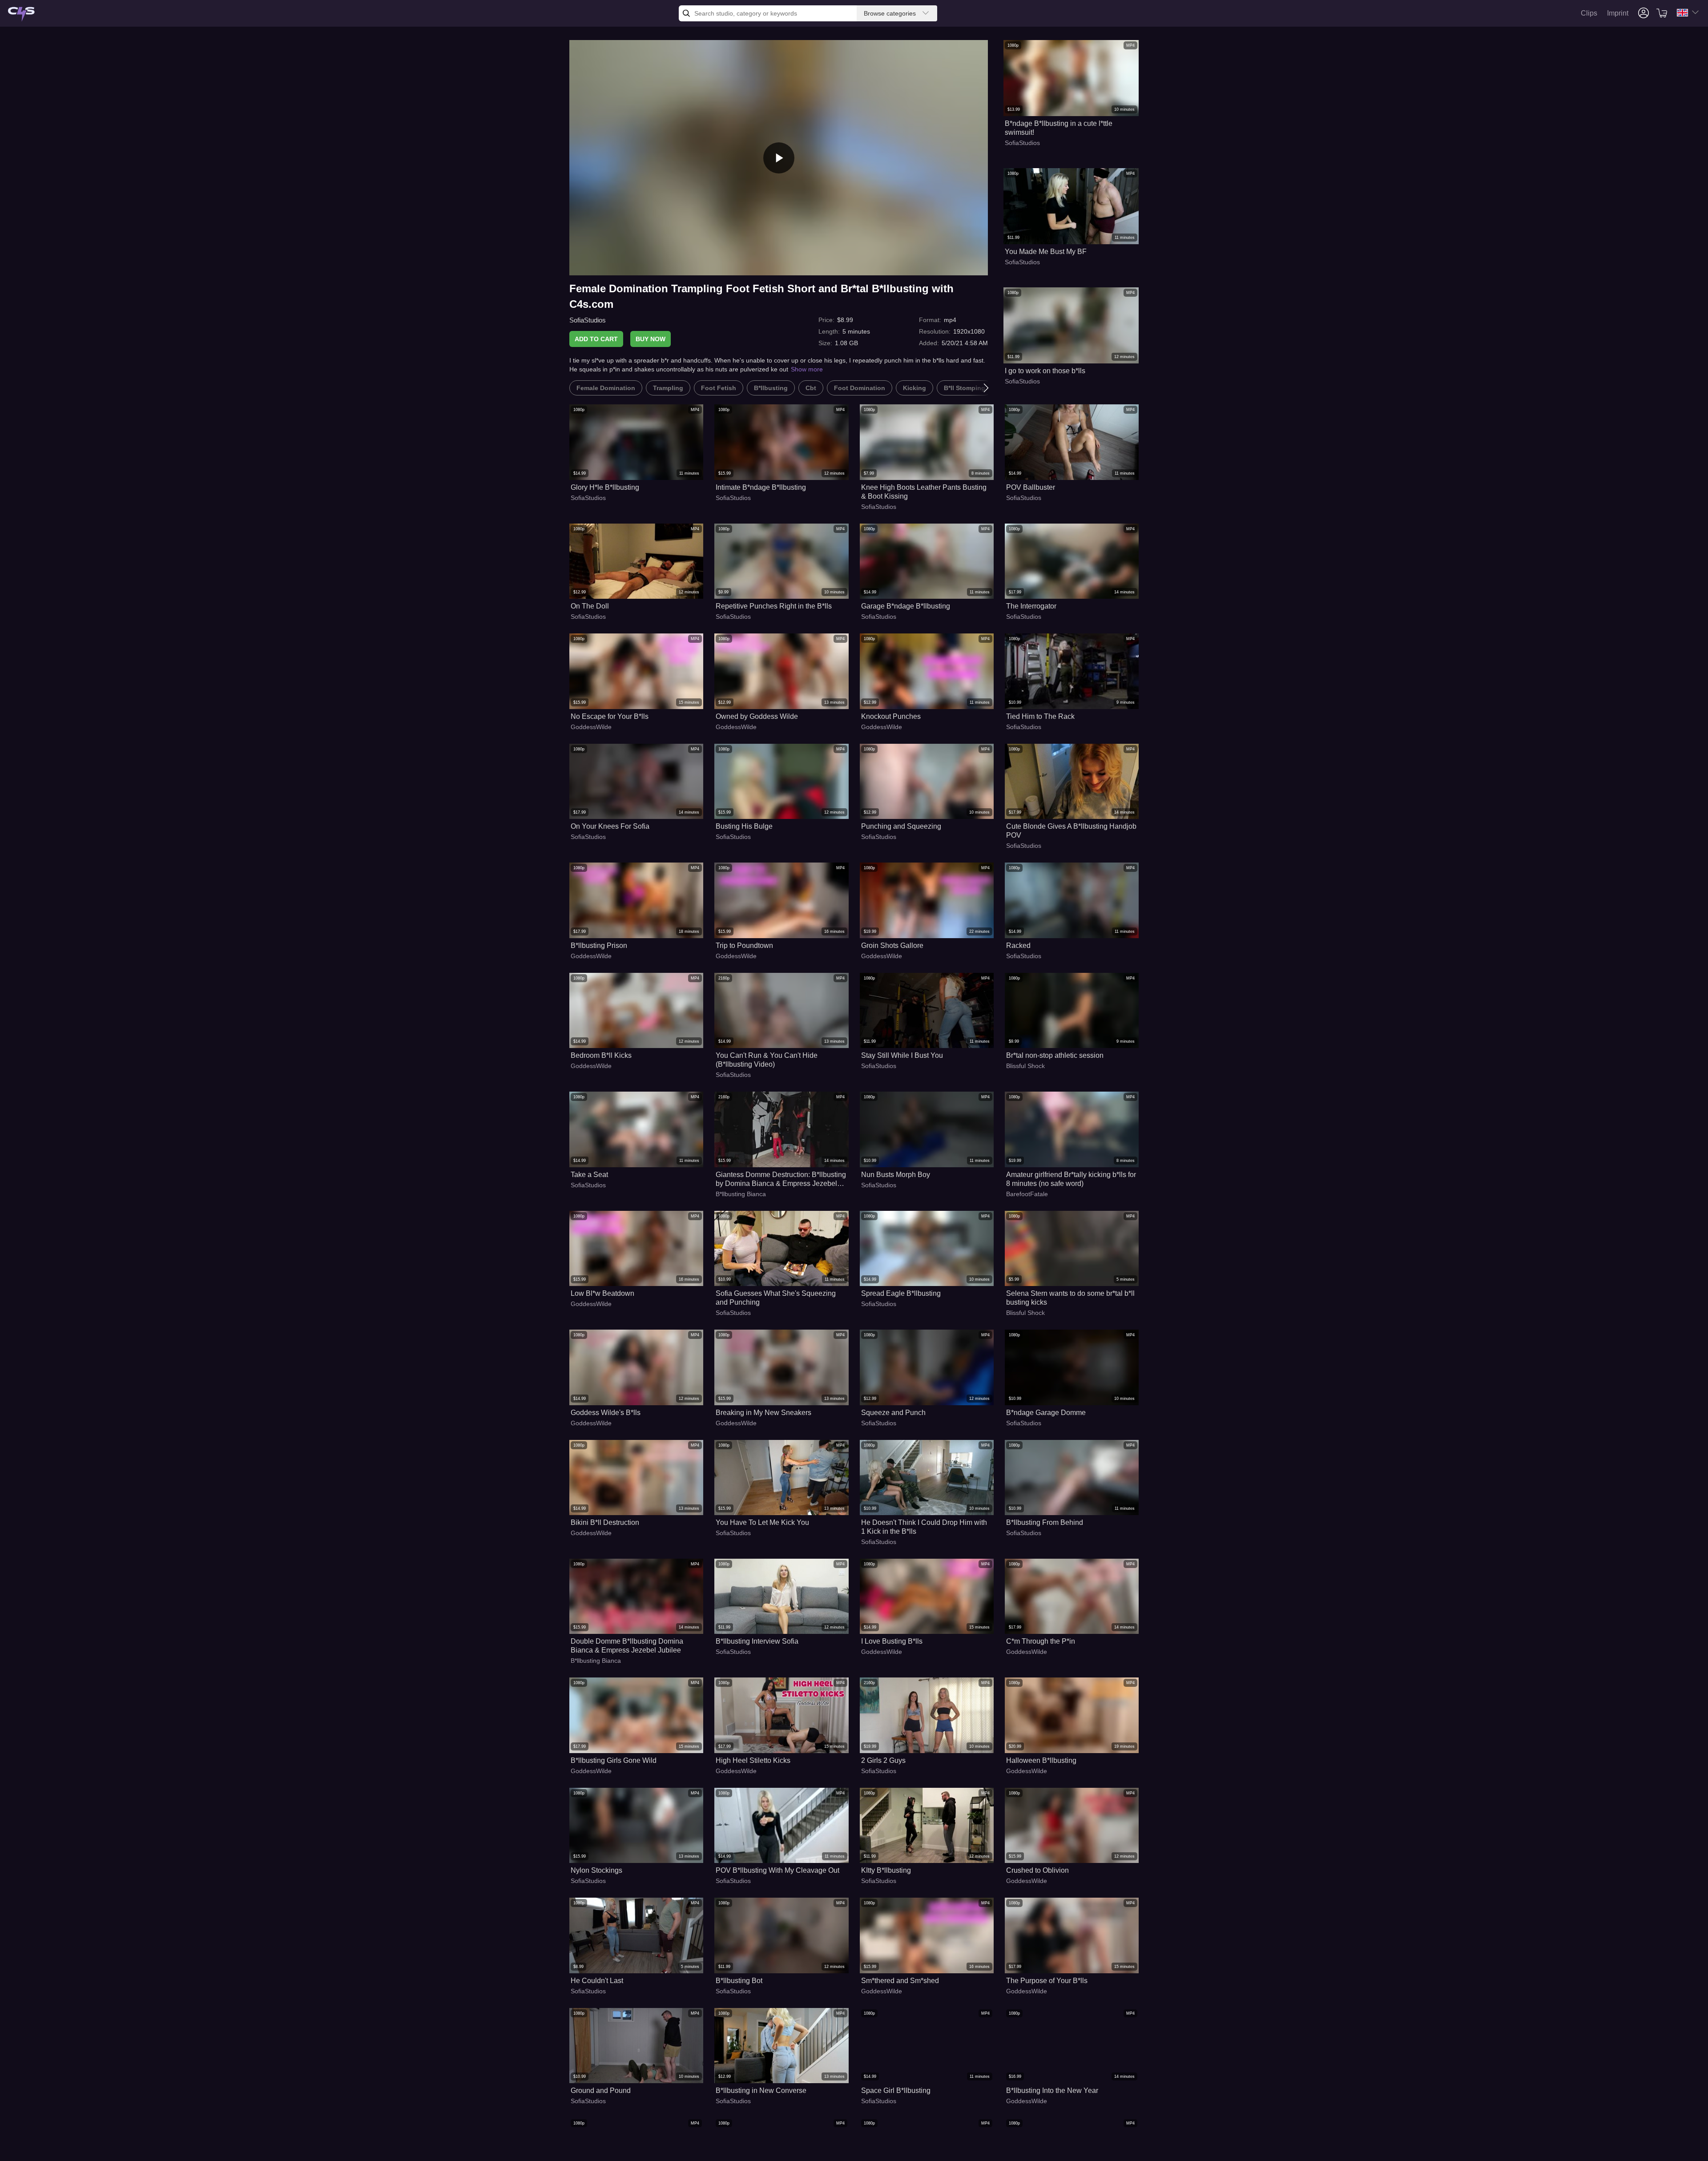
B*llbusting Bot (739, 1981)
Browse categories (890, 13)
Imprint (1618, 13)
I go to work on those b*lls (1045, 371)
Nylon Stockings (596, 1870)
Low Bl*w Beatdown (602, 1293)
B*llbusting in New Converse (761, 2090)
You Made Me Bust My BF (1046, 252)
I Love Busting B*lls (892, 1641)
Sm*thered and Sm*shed (900, 1981)
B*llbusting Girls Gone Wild (614, 1760)
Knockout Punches (891, 716)
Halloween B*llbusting (1041, 1760)
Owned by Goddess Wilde (757, 716)
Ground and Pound (601, 2090)
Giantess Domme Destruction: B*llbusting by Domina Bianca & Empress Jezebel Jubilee (781, 1179)
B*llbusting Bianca (741, 1194)
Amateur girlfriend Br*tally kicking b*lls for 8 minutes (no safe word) (1071, 1179)
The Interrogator (1031, 606)
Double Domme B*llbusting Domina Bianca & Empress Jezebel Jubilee (627, 1646)
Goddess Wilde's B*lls (606, 1413)
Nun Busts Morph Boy (896, 1175)
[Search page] (21, 14)
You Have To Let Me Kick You (762, 1522)
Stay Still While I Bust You (902, 1055)
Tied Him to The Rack (1040, 716)
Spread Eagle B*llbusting (901, 1293)
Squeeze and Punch (893, 1413)
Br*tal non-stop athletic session (1055, 1055)
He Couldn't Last (597, 1981)
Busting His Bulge (744, 826)
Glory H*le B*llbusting (605, 487)
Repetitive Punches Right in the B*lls (774, 606)
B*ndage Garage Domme (1046, 1413)
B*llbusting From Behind (1045, 1522)
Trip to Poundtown (744, 945)
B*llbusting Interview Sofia (757, 1641)
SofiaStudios (588, 320)
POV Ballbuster (1031, 487)
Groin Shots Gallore (892, 945)
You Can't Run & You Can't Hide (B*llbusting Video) (767, 1060)
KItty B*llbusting (886, 1870)
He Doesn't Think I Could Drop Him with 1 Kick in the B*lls (924, 1527)
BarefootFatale (1027, 1194)
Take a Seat (589, 1175)
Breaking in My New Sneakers (763, 1413)
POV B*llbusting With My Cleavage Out (777, 1870)
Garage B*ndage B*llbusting (906, 606)
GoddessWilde (591, 727)
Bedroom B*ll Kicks (601, 1055)
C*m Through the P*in (1041, 1641)
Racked (1018, 945)
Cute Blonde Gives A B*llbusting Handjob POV (1071, 831)
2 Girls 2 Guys (883, 1760)
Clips (1589, 13)
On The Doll (590, 606)
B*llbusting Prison (599, 945)
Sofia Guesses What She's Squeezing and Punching (776, 1298)
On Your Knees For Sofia (610, 826)
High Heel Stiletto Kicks (753, 1760)
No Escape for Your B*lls (610, 716)
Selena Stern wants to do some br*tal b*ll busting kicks (1070, 1298)
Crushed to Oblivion (1037, 1870)
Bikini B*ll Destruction (605, 1522)
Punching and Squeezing (901, 826)
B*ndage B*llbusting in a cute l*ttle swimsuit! (1059, 128)
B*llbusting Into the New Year (1052, 2090)
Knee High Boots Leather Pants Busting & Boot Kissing (924, 492)
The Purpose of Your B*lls (1047, 1981)
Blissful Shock (1025, 1066)
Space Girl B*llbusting (896, 2090)
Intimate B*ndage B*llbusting (761, 487)
